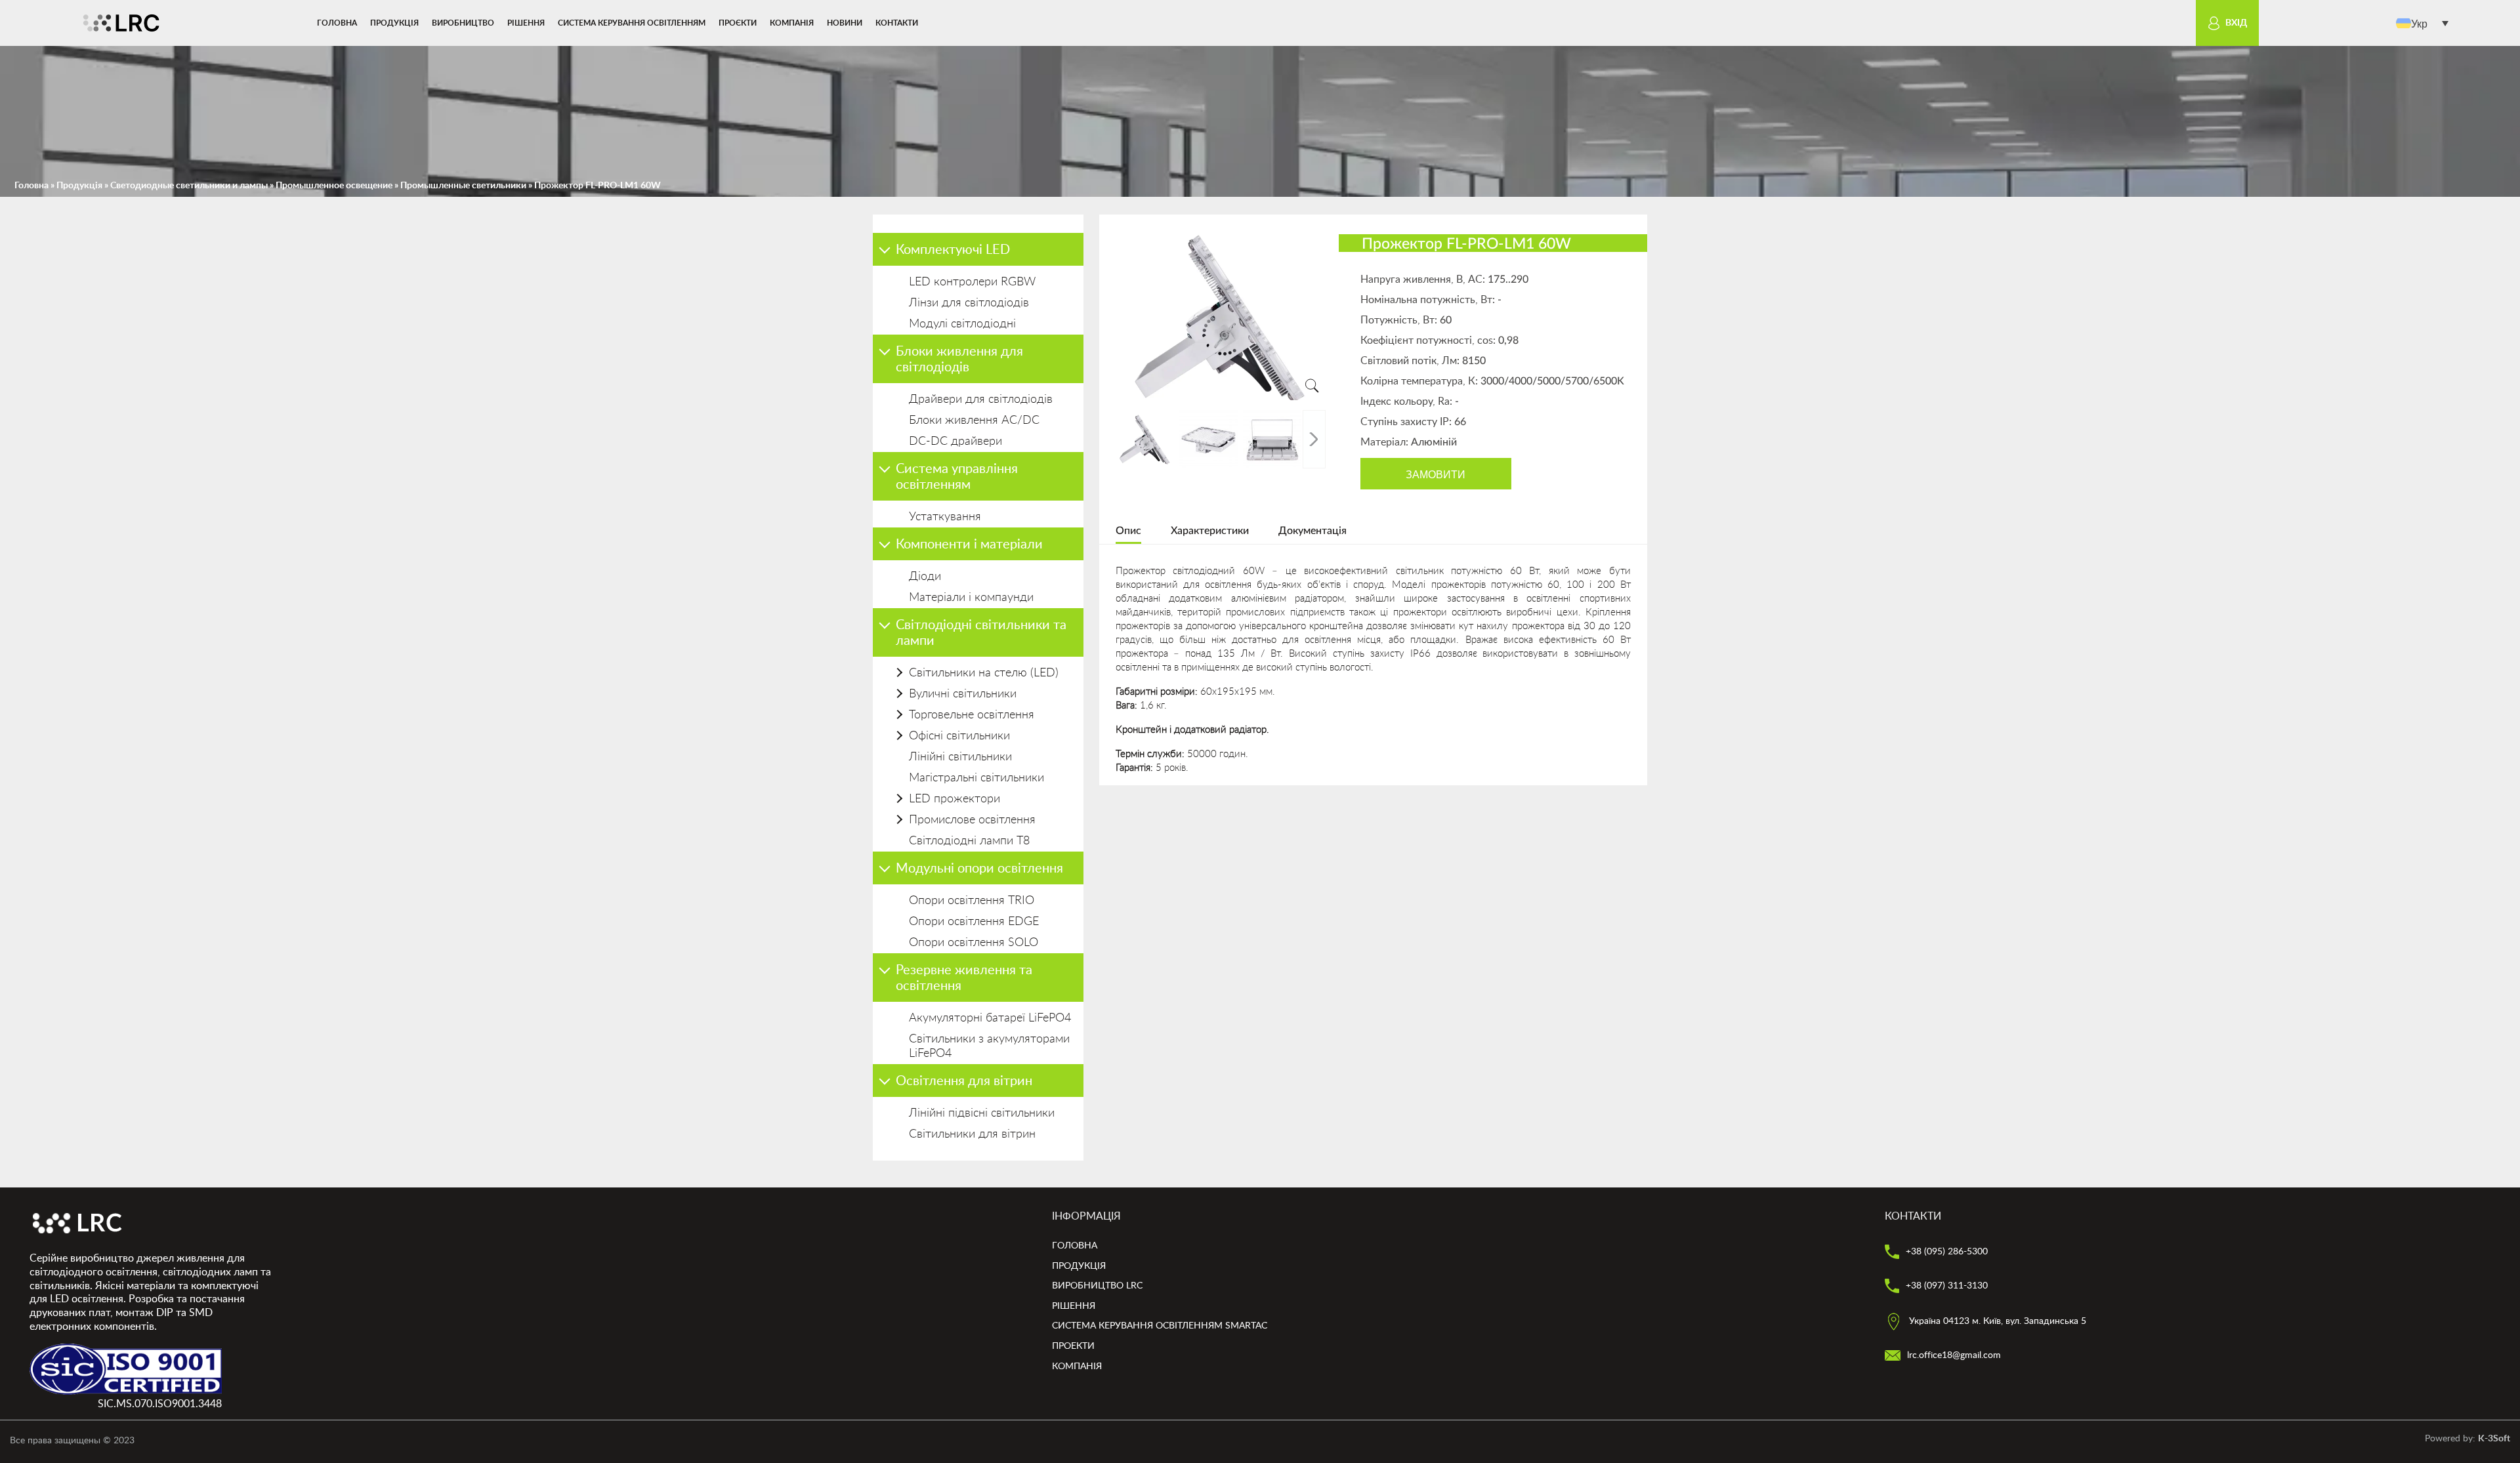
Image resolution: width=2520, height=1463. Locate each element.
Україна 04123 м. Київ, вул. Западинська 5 (1996, 1321)
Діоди (925, 577)
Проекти (1073, 1346)
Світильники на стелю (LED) (984, 673)
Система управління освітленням (957, 477)
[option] (1221, 317)
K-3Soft (2494, 1439)
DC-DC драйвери (955, 442)
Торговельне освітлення (972, 715)
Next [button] (1314, 439)
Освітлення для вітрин (964, 1081)
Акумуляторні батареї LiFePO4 (990, 1018)
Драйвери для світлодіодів (981, 400)
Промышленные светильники (463, 186)
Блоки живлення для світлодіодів (959, 360)
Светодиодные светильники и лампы (189, 186)
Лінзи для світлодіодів (969, 303)
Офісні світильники (959, 736)
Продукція (394, 23)
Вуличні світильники (963, 694)
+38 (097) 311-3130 (1945, 1286)
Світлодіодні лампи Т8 (969, 841)
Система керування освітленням (632, 23)
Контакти (897, 23)
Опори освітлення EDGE (974, 922)
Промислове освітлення (972, 820)
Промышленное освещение (334, 186)
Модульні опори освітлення (979, 869)
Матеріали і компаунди (971, 598)
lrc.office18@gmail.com (1953, 1355)
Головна (337, 23)
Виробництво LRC (1097, 1286)
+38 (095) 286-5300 (1945, 1252)
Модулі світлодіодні (962, 324)
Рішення (526, 23)
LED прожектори (955, 799)
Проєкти (738, 23)
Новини (845, 23)
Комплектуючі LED (953, 250)
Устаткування (945, 517)
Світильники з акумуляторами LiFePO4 (989, 1046)
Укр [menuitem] (2419, 23)
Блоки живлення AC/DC (974, 421)
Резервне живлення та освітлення (964, 978)
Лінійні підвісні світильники (982, 1113)
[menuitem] (2422, 23)
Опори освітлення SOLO (974, 943)
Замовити (1436, 474)
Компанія (792, 23)
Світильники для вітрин (972, 1134)
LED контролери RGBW (972, 282)
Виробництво (463, 23)
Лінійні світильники (960, 757)
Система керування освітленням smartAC (1160, 1326)
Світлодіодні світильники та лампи (981, 633)
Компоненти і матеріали (969, 545)
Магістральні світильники (976, 778)
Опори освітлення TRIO (972, 901)
